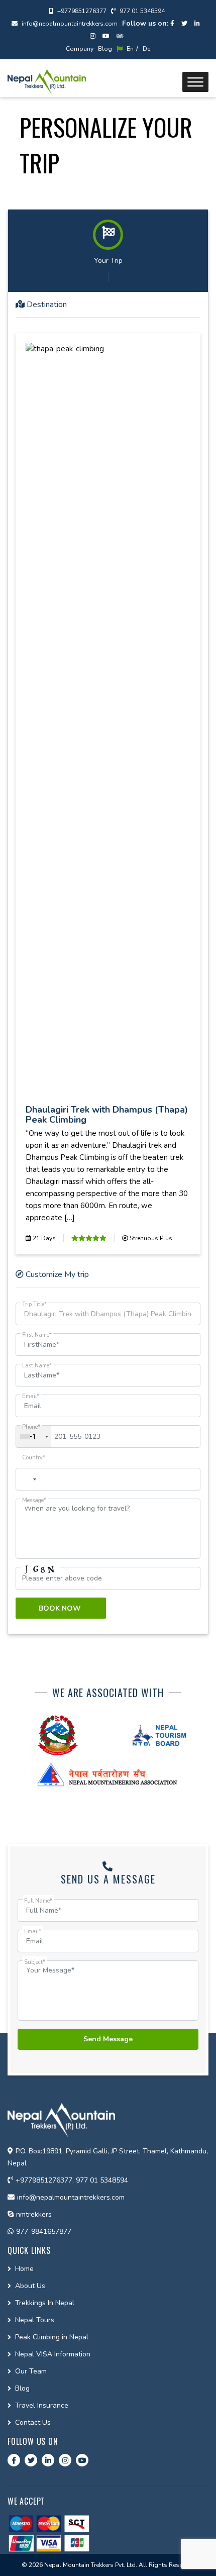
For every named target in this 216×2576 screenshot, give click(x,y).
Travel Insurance (42, 2405)
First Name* (37, 1335)
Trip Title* (34, 1304)
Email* (31, 1396)
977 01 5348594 (141, 11)
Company (80, 49)
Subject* (35, 1962)
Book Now (61, 1608)
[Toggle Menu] (195, 82)
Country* (34, 1458)
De (146, 49)
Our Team (31, 2371)
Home (24, 2269)
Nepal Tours (35, 2320)
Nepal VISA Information (53, 2354)
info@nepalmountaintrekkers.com (69, 24)
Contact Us (33, 2422)
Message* (34, 1500)
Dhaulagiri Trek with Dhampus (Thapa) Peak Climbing (107, 1115)
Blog (105, 49)
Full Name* (38, 1901)
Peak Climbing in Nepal (52, 2337)
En (129, 49)
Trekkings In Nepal (45, 2303)
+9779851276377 (81, 11)
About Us (30, 2286)
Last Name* (37, 1366)
